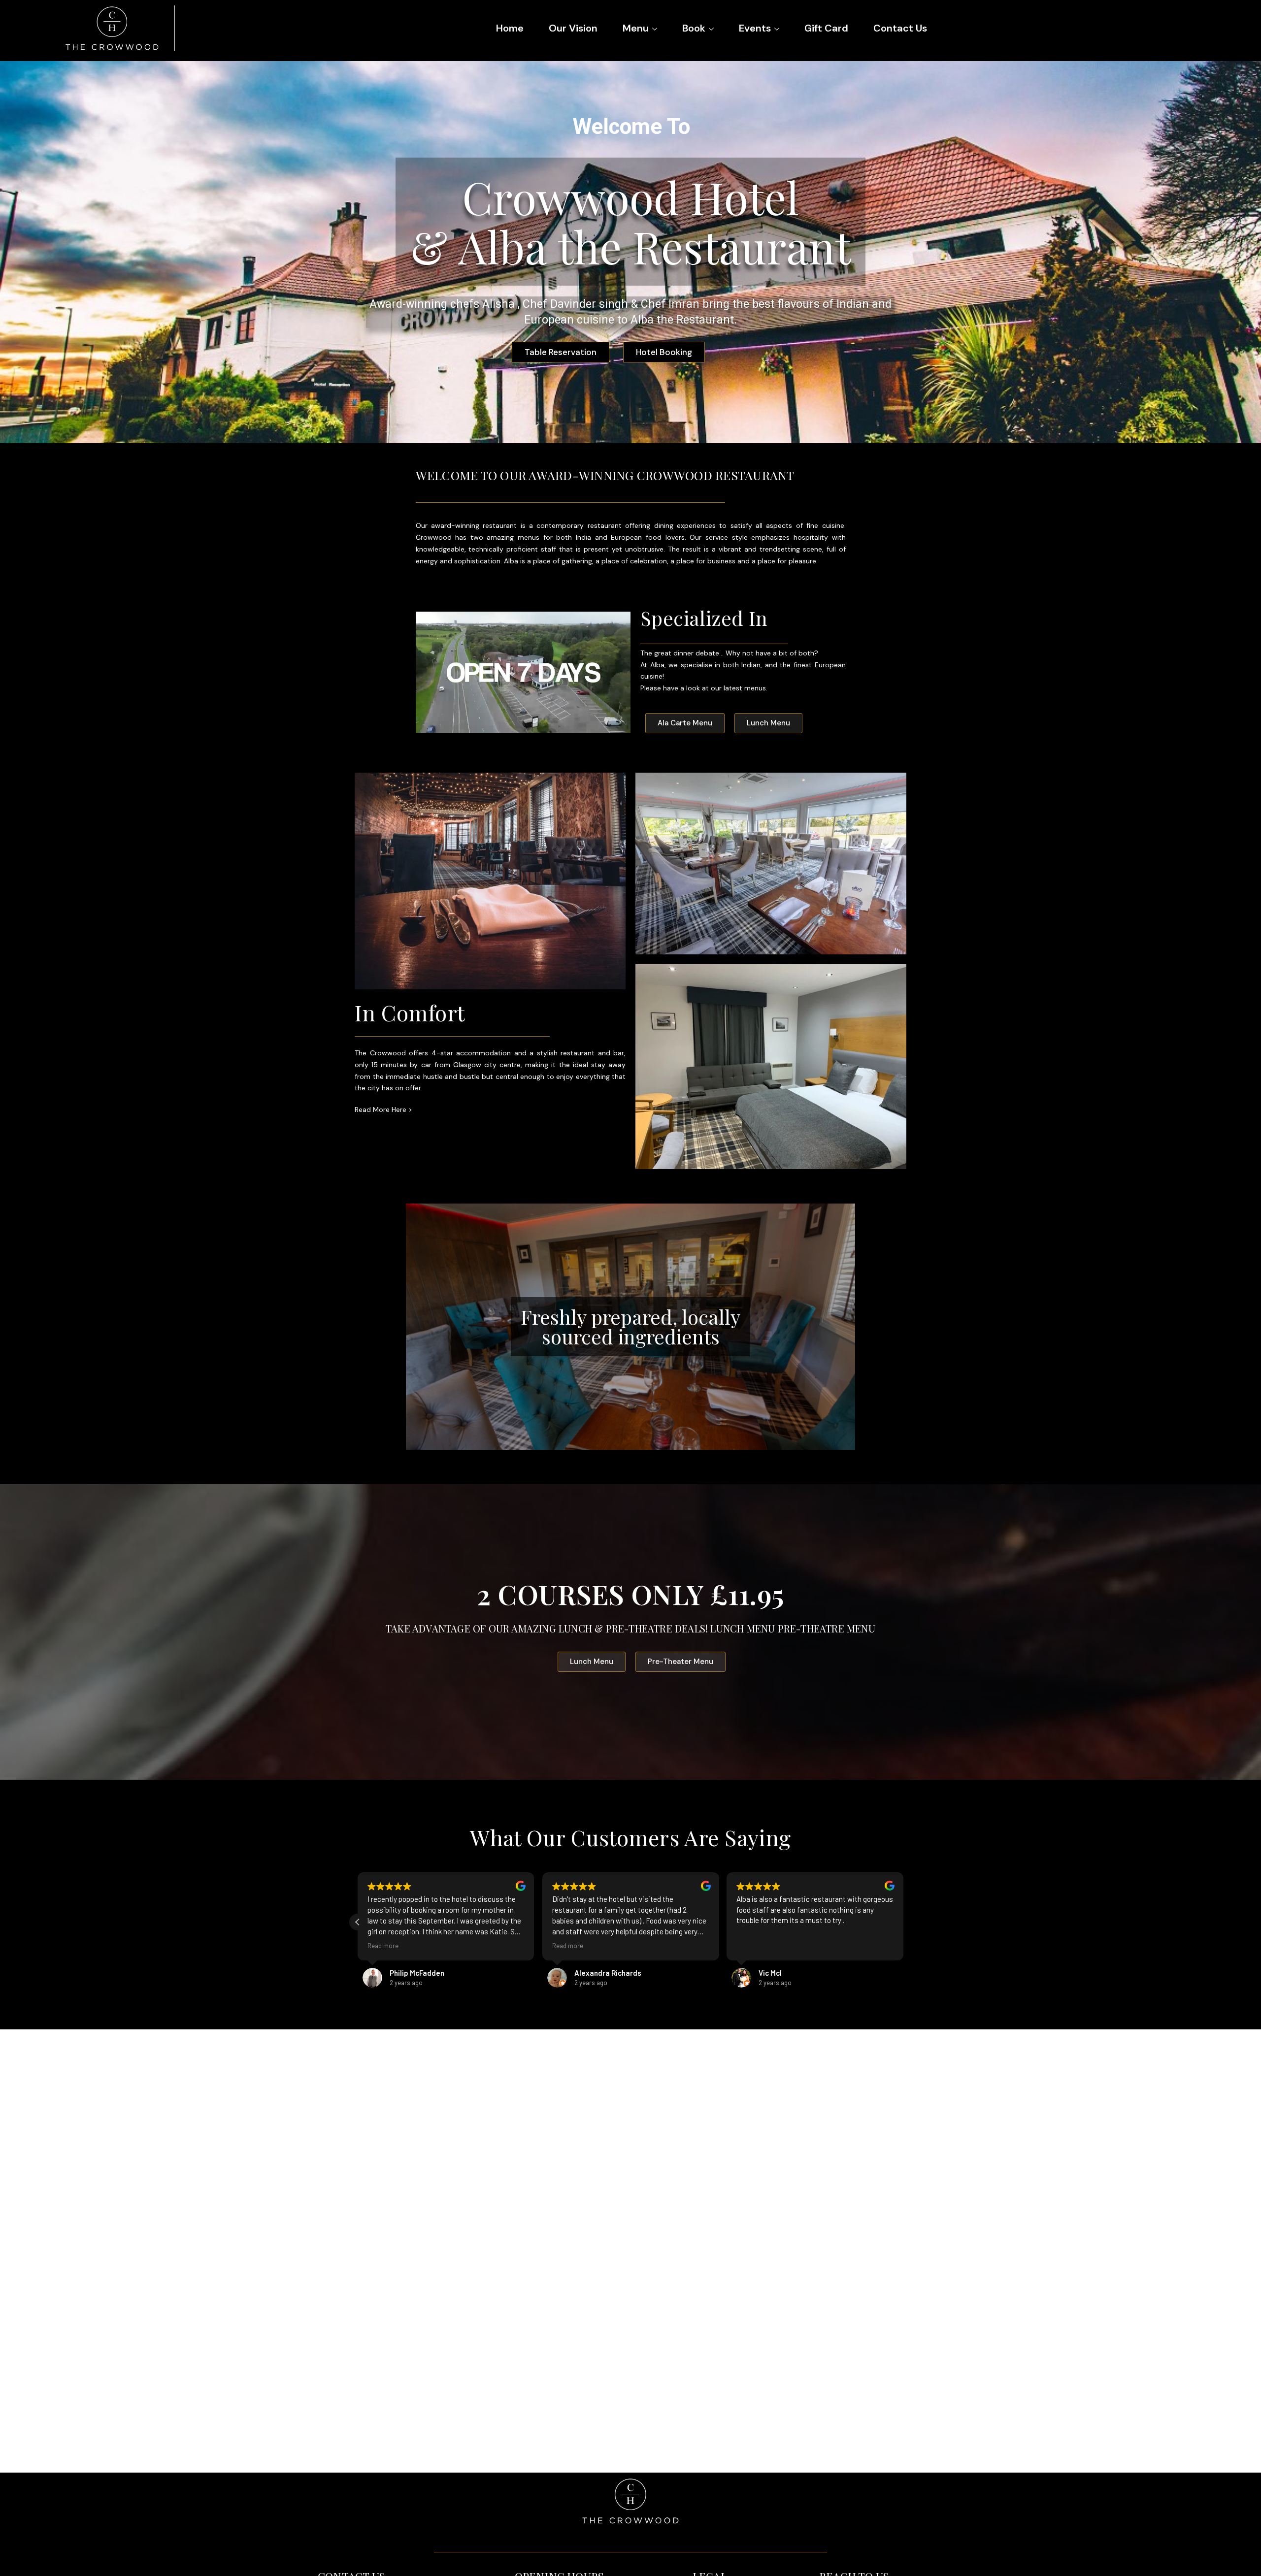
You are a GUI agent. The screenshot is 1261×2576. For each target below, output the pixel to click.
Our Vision (573, 28)
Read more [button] (563, 1945)
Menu (636, 28)
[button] (358, 1922)
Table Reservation (566, 334)
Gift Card (826, 28)
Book (694, 28)
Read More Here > (383, 1109)
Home (510, 28)
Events (755, 28)
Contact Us (900, 28)
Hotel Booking (663, 334)
